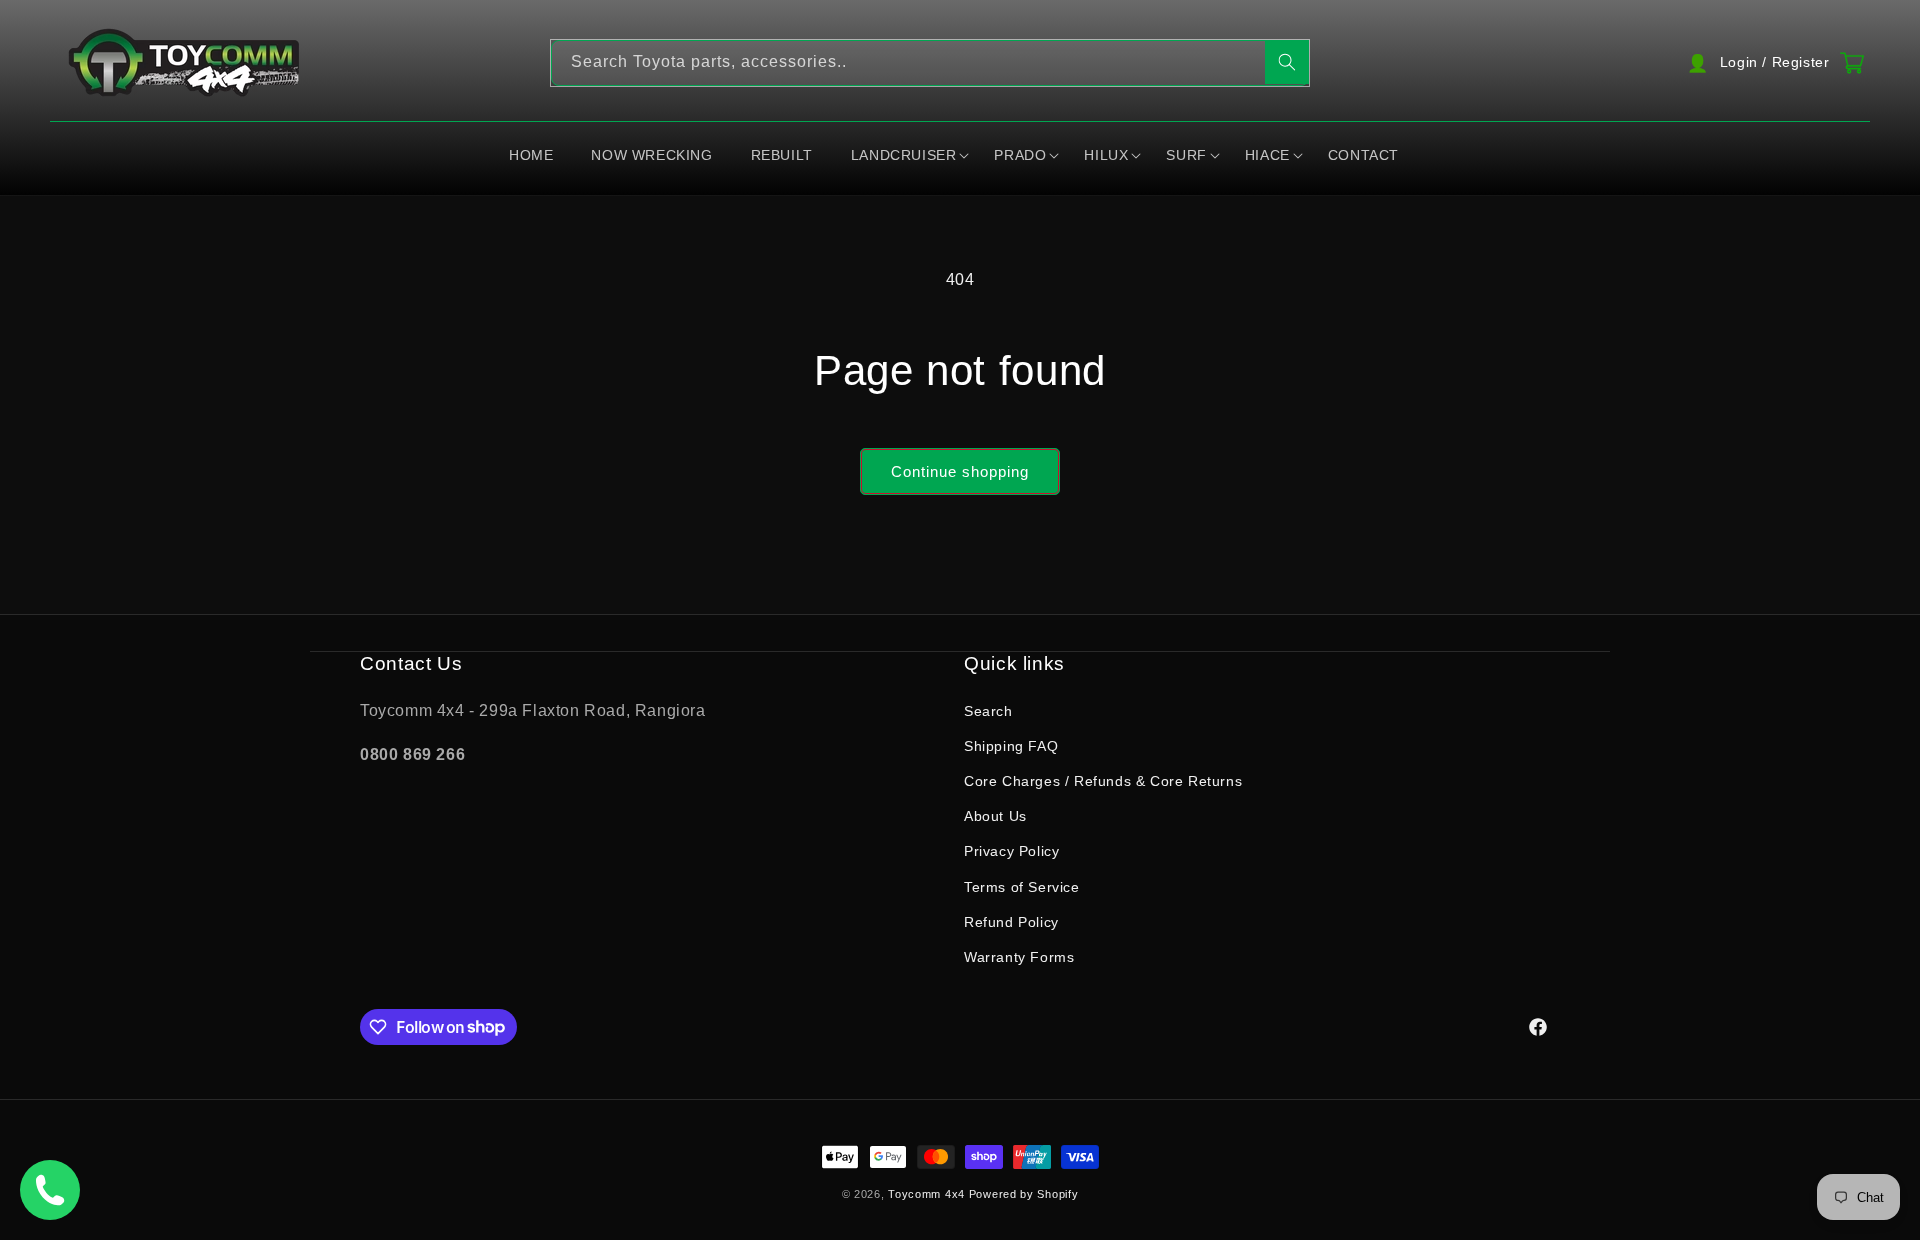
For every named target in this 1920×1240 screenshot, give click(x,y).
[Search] (1287, 62)
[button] (910, 156)
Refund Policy (1011, 921)
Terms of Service (1022, 886)
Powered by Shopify (1024, 1194)
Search (988, 710)
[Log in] (1773, 63)
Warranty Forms (1019, 956)
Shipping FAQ (1011, 745)
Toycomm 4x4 (926, 1194)
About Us (995, 816)
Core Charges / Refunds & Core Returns (1103, 780)
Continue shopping (960, 471)
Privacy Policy (1011, 851)
